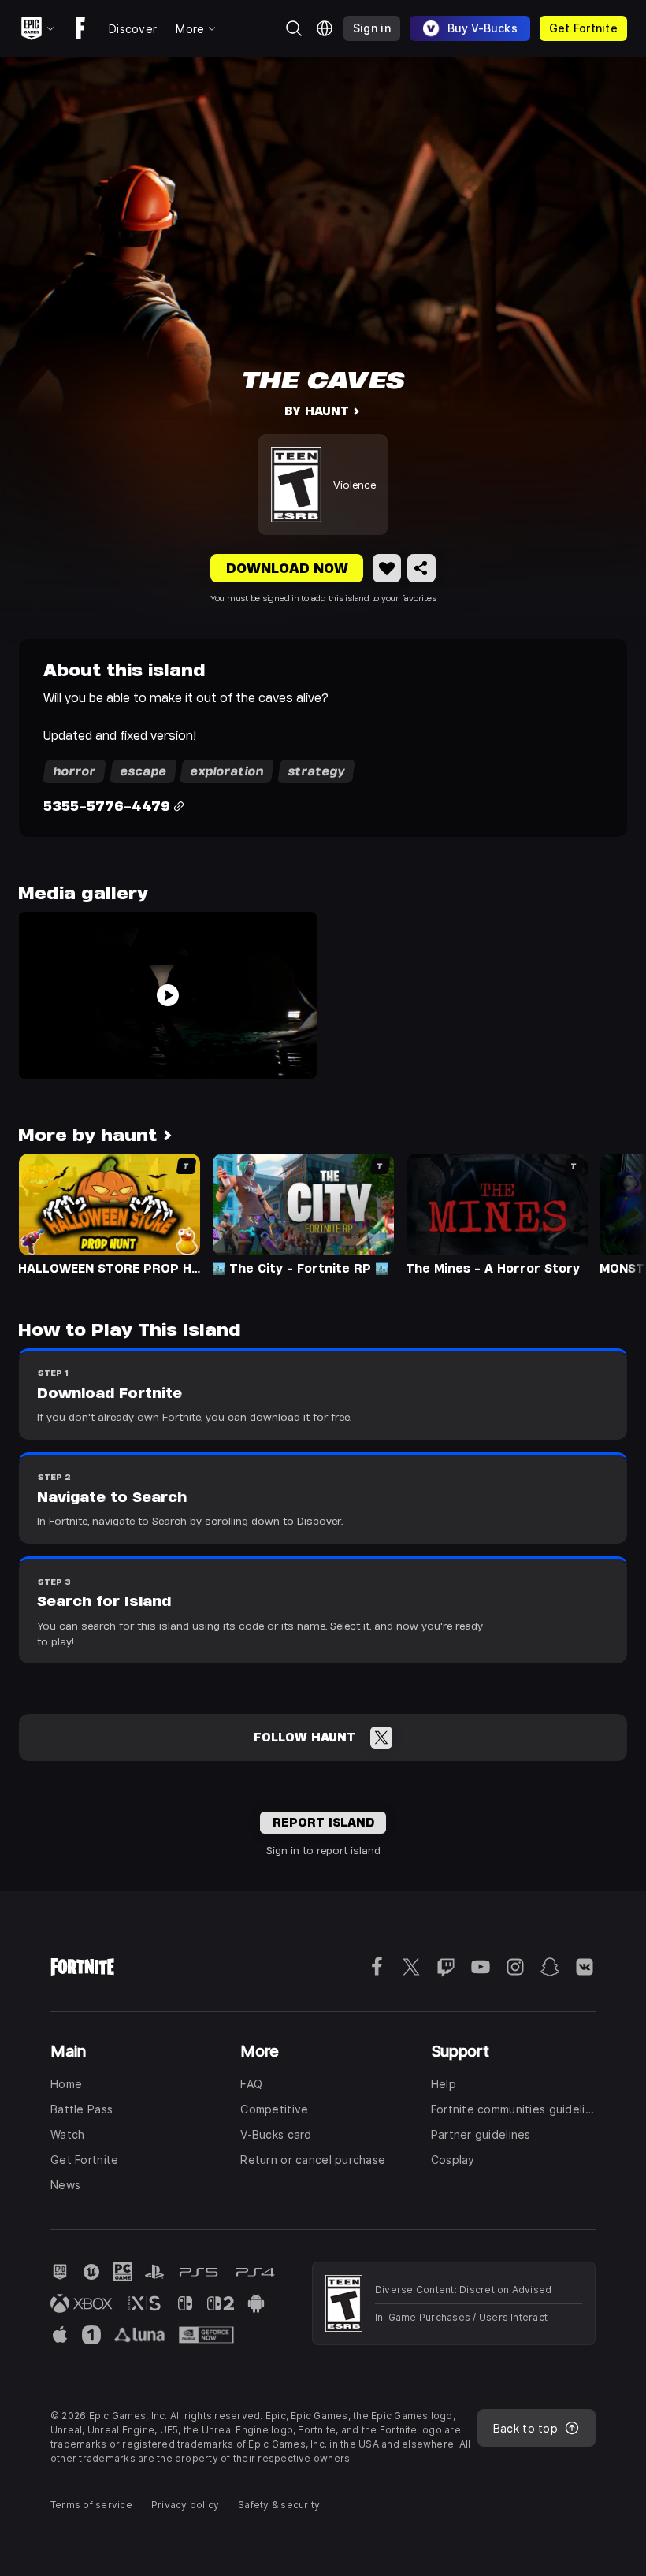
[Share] (421, 568)
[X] (381, 1738)
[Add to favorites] (387, 568)
